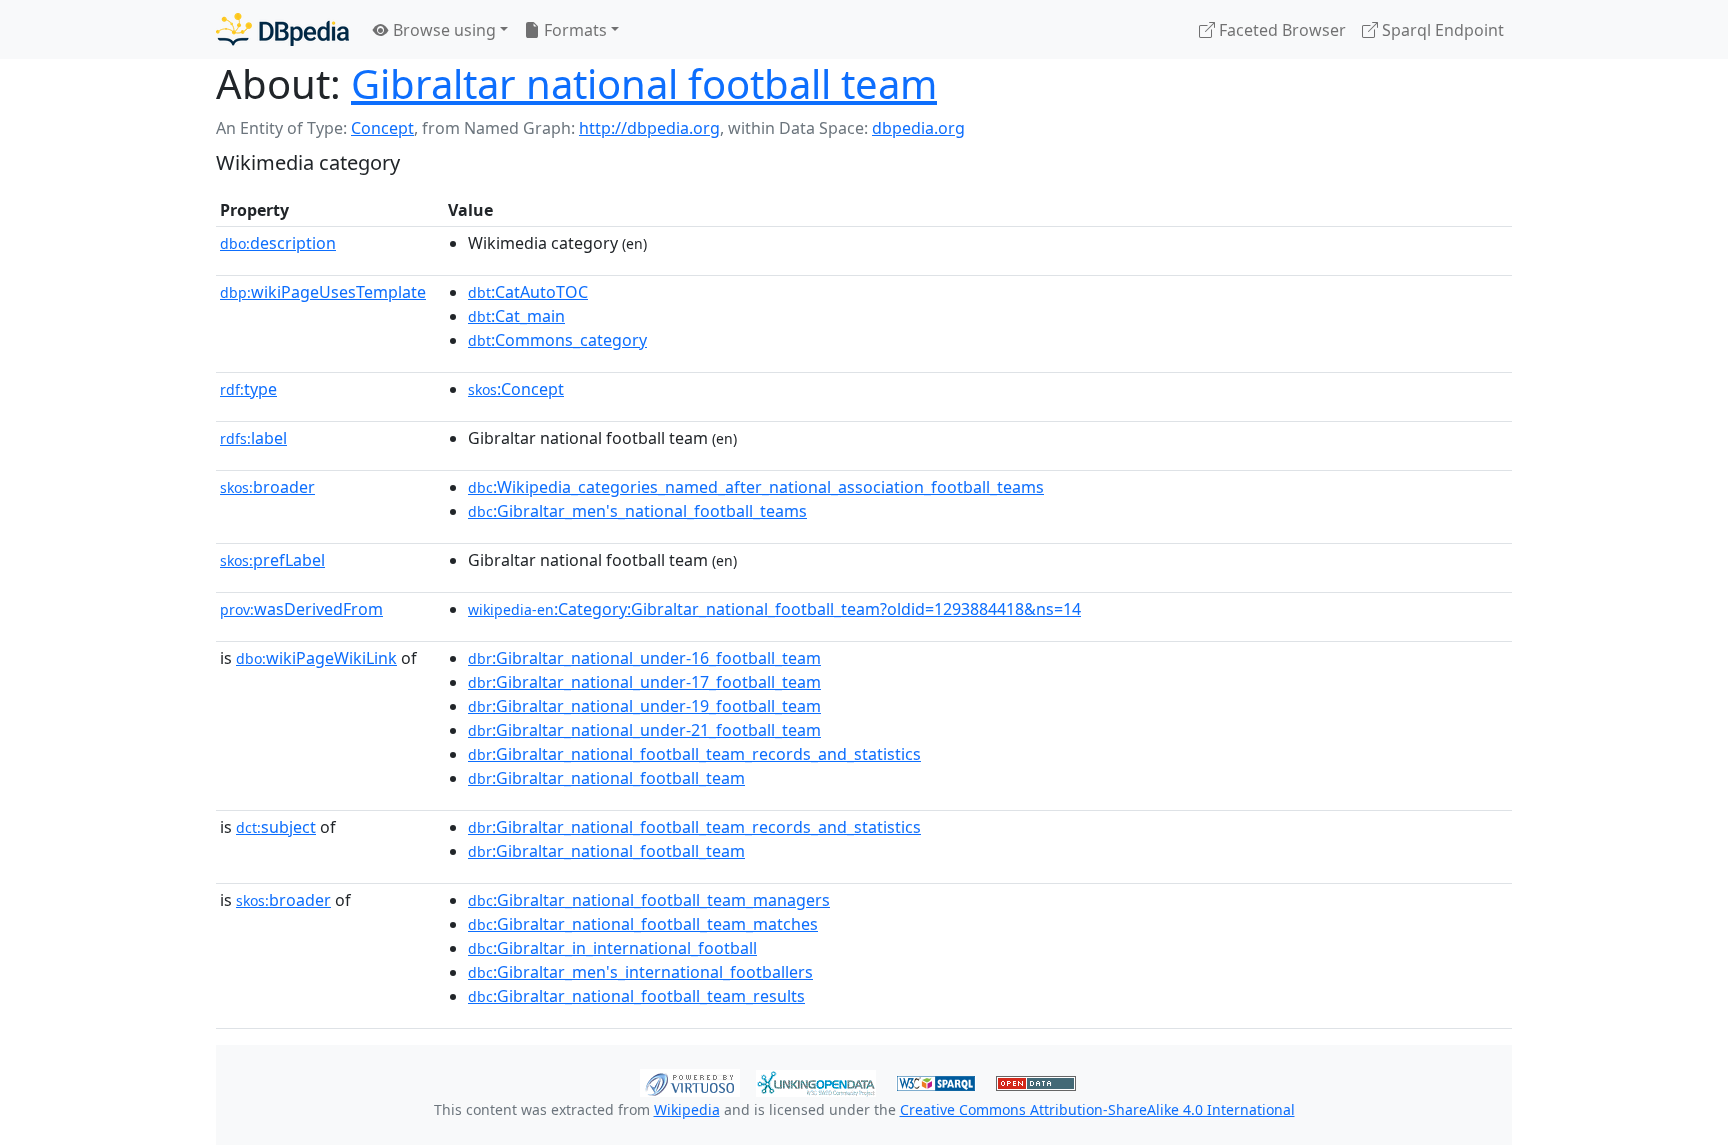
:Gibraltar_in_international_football (612, 948)
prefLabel (272, 560)
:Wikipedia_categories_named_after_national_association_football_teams (756, 487)
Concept (382, 128)
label (253, 438)
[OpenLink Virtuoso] (690, 1081)
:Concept (516, 389)
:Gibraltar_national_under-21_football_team (644, 730)
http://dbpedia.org (649, 128)
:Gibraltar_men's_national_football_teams (637, 511)
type (248, 389)
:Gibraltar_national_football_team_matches (643, 924)
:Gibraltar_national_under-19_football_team (644, 706)
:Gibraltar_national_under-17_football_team (644, 682)
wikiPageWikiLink (316, 658)
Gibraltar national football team (644, 83)
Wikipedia (687, 1109)
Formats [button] (573, 30)
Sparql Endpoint (1441, 30)
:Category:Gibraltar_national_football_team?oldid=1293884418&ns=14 (774, 609)
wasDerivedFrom (301, 609)
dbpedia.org (918, 128)
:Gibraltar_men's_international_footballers (640, 972)
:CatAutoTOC (528, 292)
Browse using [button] (442, 30)
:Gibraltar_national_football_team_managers (649, 900)
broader (267, 487)
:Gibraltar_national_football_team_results (636, 996)
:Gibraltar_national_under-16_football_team (644, 658)
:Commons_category (557, 340)
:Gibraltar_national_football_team (606, 778)
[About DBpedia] (282, 29)
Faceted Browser (1280, 30)
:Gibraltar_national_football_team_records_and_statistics (694, 754)
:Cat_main (516, 316)
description (278, 243)
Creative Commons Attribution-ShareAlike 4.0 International (1097, 1109)
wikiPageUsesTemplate (323, 292)
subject (276, 827)
